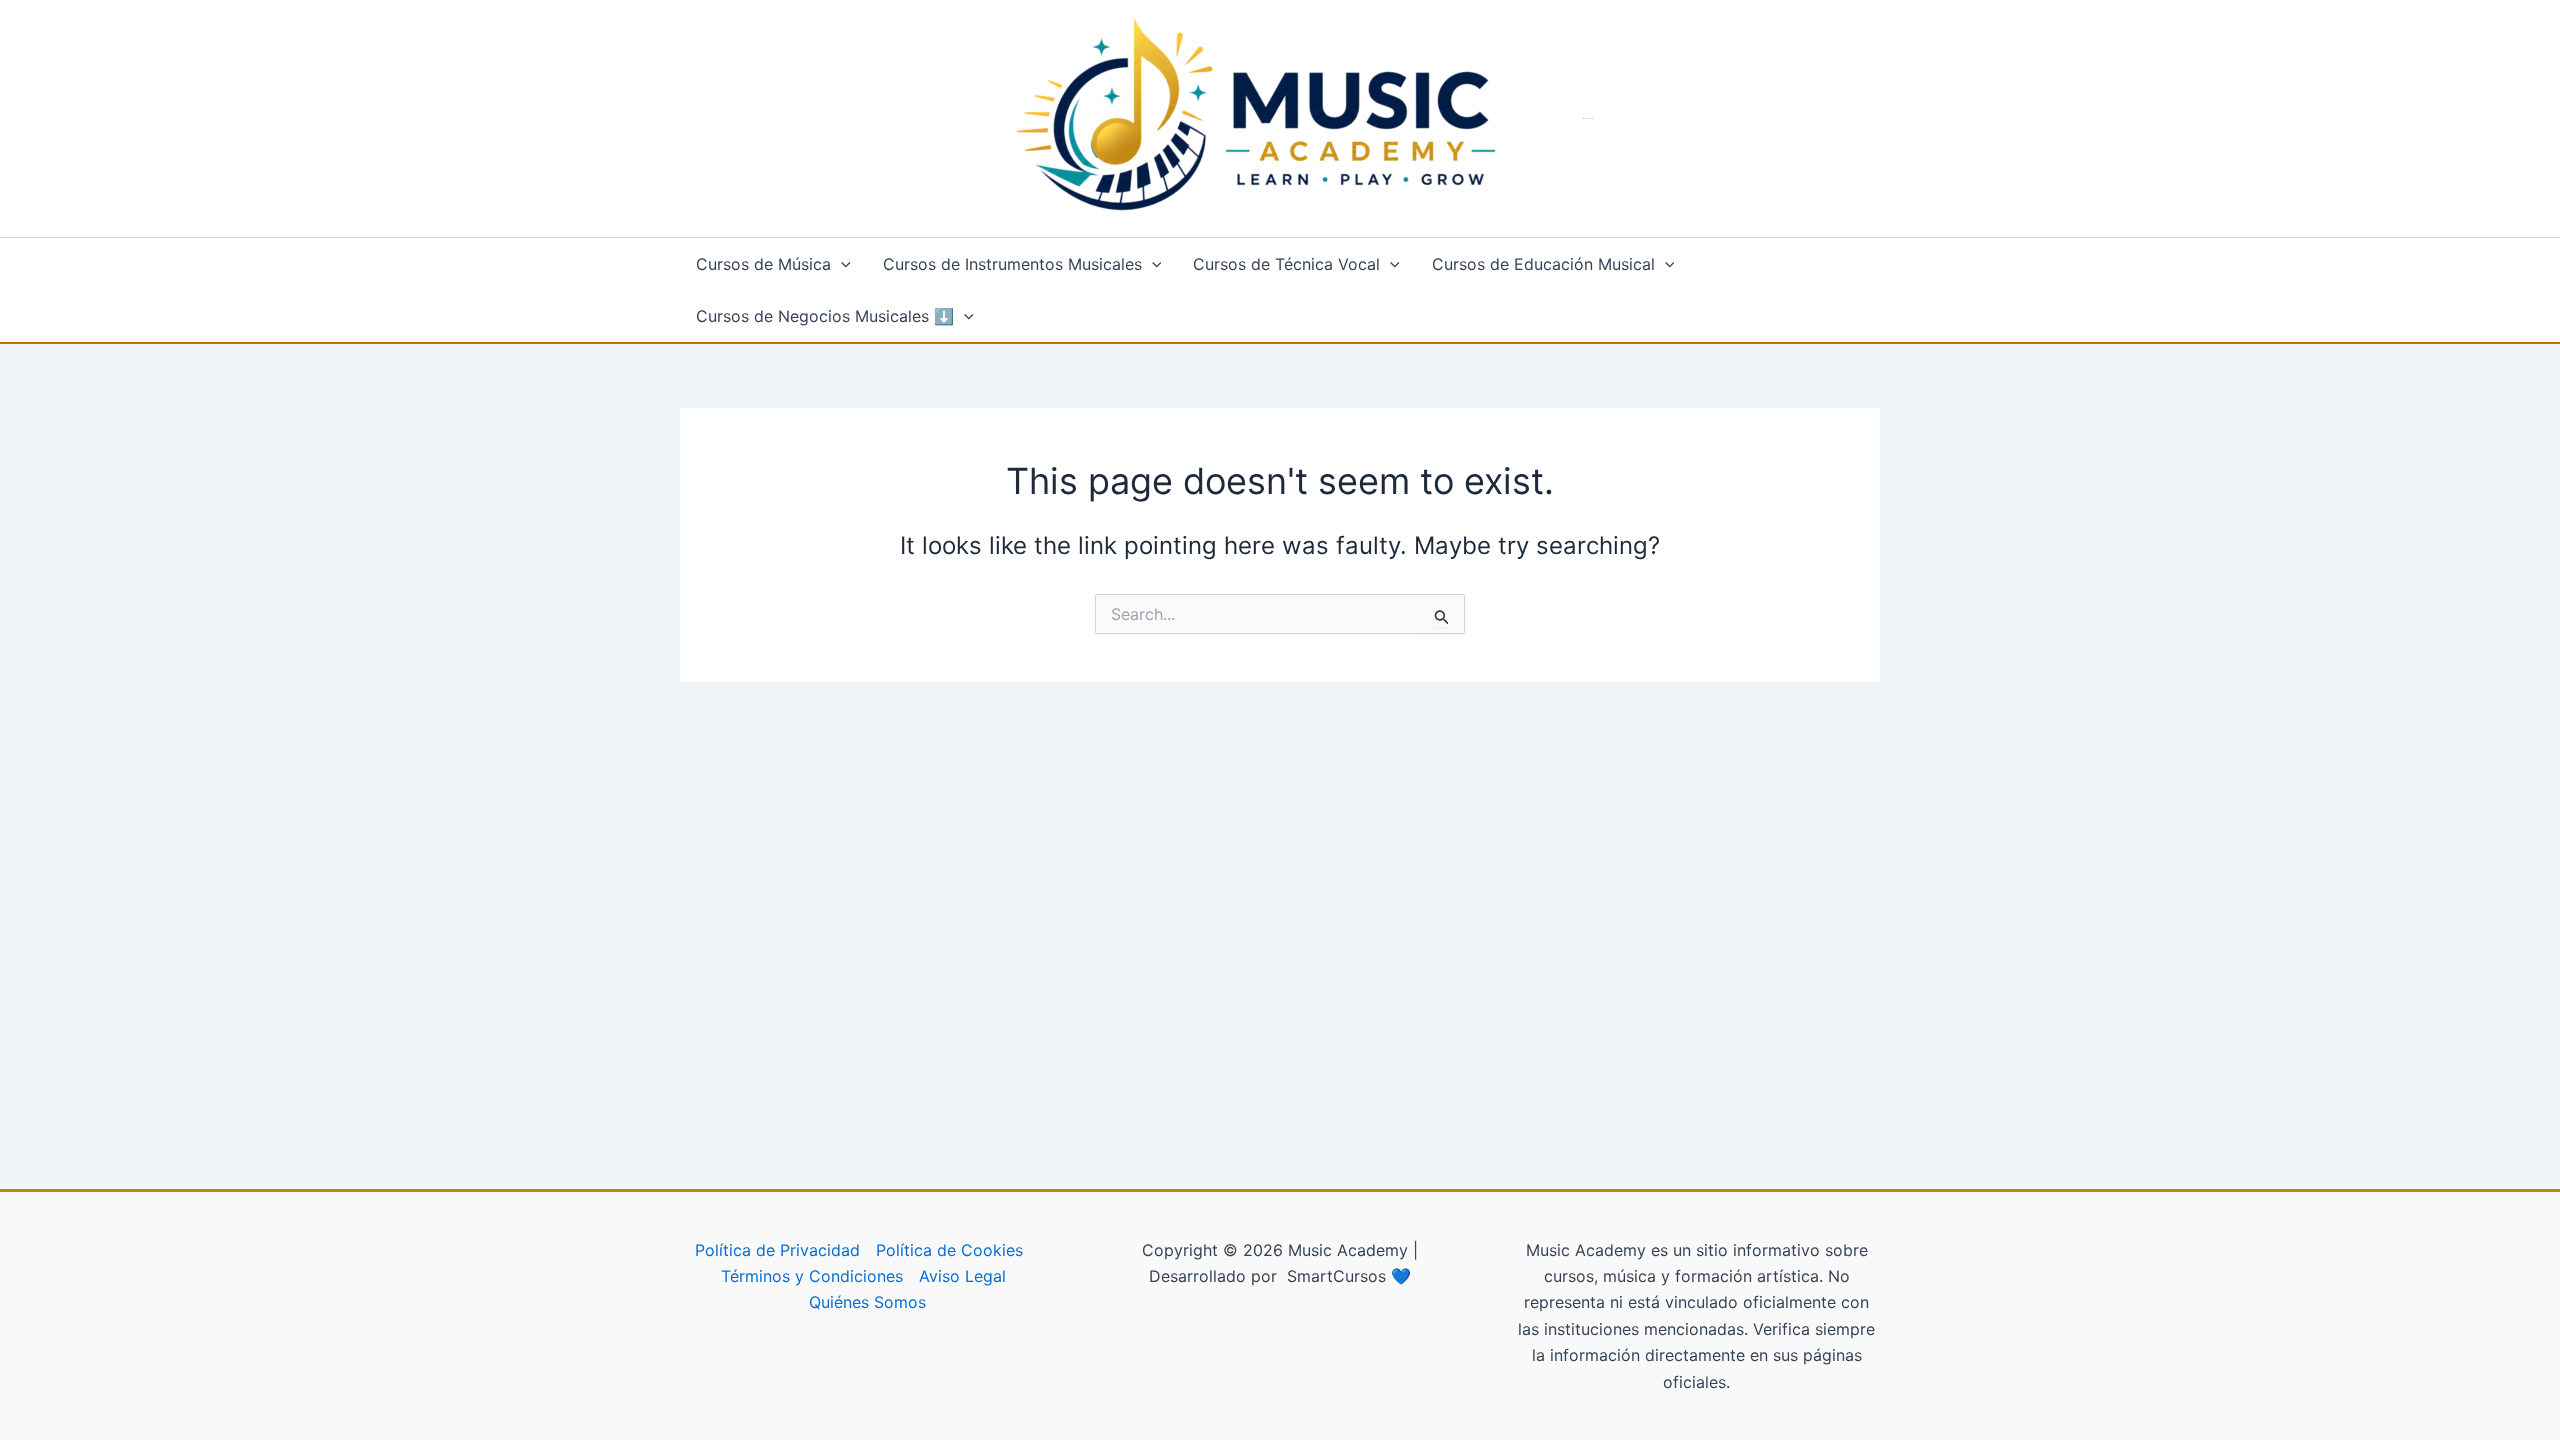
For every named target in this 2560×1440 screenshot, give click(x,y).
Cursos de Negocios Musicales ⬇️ (825, 316)
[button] (841, 264)
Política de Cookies (949, 1250)
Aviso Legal (962, 1276)
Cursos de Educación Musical (1543, 264)
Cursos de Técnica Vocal (1286, 264)
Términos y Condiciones (812, 1276)
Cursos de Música (763, 264)
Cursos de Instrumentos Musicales (1012, 264)
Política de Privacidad (777, 1250)
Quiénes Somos (867, 1302)
